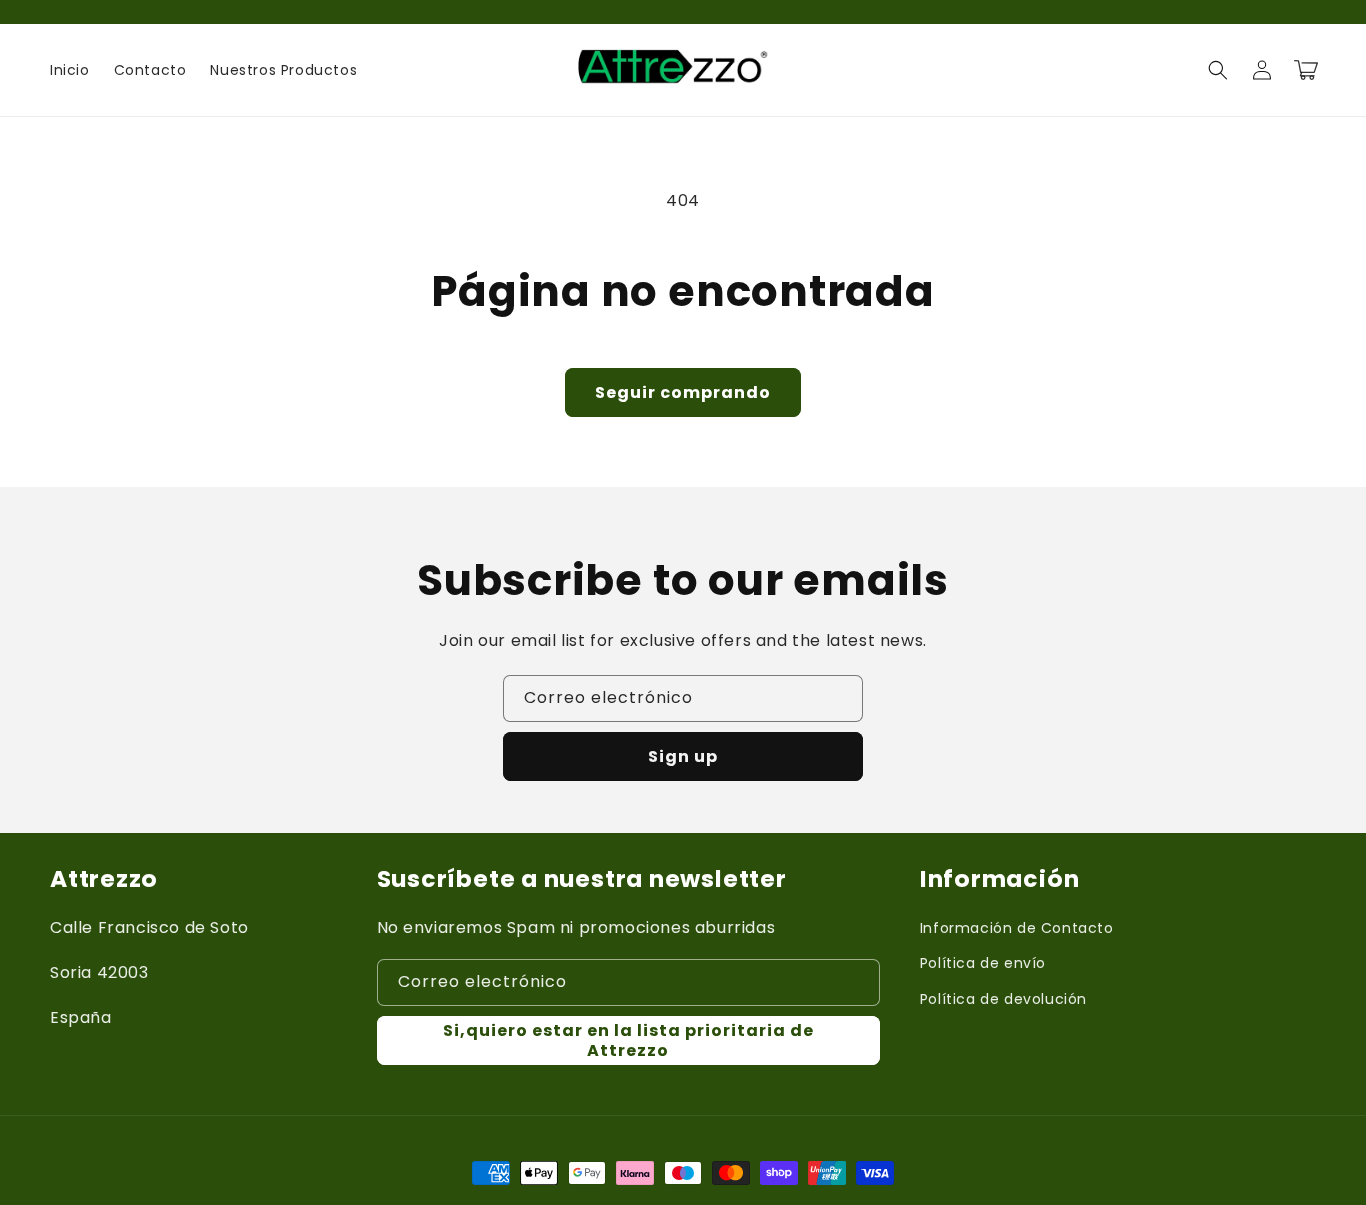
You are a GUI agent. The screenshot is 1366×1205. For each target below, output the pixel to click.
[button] (1218, 70)
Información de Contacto (1017, 928)
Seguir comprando (683, 392)
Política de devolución (1003, 999)
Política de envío (983, 963)
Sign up (683, 756)
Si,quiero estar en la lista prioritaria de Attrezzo (628, 1040)
